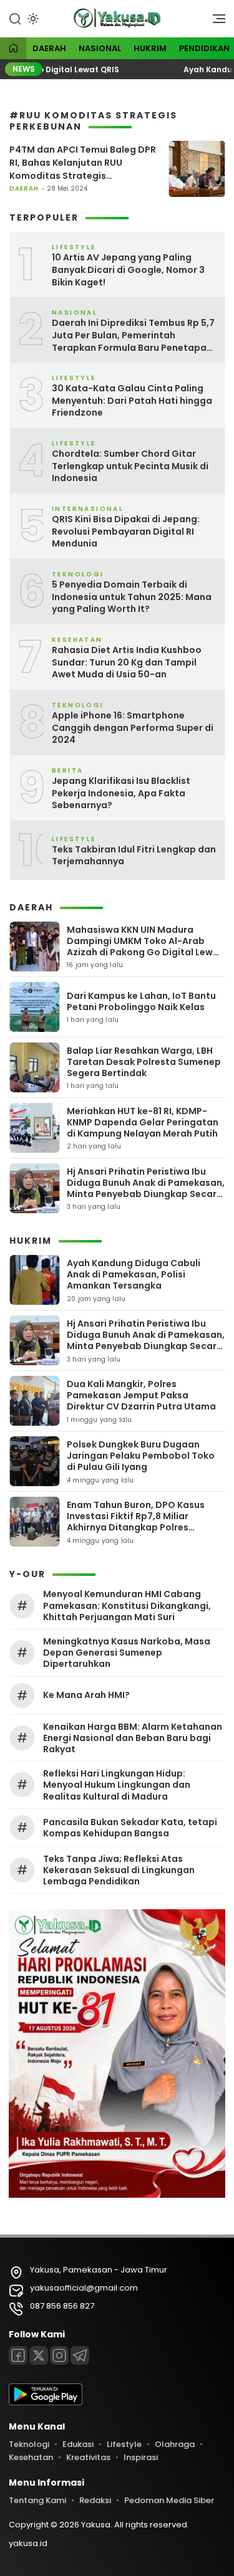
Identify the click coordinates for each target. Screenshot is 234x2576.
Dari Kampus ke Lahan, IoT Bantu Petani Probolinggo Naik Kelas (141, 1001)
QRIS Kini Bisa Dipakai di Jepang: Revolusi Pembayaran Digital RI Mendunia (126, 532)
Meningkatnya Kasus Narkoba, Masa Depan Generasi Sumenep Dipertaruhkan (127, 1653)
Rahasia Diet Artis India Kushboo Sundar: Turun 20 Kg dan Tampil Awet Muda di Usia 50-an (127, 662)
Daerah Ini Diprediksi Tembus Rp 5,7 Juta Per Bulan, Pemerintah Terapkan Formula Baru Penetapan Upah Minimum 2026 (133, 336)
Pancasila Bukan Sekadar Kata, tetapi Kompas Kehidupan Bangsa (130, 1828)
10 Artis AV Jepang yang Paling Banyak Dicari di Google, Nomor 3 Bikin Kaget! (128, 270)
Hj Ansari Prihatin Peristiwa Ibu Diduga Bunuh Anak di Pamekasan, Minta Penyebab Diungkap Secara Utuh (146, 1189)
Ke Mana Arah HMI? (86, 1695)
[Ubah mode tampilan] (32, 19)
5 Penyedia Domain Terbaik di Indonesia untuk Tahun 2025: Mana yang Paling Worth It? (132, 597)
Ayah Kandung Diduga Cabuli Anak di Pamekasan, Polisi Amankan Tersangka (134, 1274)
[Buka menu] (215, 22)
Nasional (100, 48)
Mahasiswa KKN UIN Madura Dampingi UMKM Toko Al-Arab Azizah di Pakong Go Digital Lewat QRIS (145, 947)
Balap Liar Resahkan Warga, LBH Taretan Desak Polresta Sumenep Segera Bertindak (144, 1062)
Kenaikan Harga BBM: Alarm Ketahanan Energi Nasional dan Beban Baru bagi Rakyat (133, 1738)
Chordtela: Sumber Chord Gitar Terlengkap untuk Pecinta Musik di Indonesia (130, 466)
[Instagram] (59, 2355)
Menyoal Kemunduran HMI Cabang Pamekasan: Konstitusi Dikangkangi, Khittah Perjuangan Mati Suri (127, 1605)
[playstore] (46, 2402)
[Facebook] (18, 2355)
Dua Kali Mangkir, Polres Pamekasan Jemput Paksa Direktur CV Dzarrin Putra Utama (141, 1395)
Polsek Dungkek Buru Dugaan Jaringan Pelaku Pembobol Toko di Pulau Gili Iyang (141, 1456)
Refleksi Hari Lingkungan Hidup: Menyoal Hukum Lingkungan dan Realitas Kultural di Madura (117, 1785)
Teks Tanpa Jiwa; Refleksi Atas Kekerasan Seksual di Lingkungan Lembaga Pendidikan (119, 1870)
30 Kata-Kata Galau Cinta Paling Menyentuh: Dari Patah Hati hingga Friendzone (132, 401)
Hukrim (150, 48)
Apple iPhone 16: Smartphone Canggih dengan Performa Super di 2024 (133, 728)
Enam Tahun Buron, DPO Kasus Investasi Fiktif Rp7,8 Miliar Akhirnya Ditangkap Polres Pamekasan (136, 1522)
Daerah (49, 48)
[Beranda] (13, 49)
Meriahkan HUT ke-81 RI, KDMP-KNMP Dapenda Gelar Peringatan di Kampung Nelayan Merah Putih (143, 1122)
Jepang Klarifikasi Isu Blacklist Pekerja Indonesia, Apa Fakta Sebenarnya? (121, 793)
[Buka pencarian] (15, 18)
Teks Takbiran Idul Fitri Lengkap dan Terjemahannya (134, 856)
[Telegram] (80, 2355)
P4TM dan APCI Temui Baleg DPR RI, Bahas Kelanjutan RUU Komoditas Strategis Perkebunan (83, 163)
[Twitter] (39, 2355)
